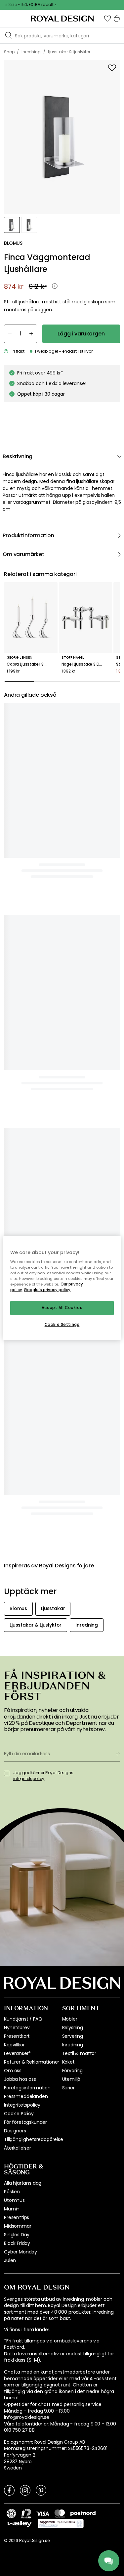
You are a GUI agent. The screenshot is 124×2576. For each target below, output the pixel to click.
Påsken (12, 1465)
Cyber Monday (21, 1525)
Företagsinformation (27, 1361)
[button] (107, 19)
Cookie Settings (62, 1325)
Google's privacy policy (47, 1290)
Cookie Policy (19, 1387)
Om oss (13, 1344)
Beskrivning (18, 456)
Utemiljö (71, 1352)
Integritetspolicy (22, 1378)
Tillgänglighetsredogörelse (34, 1413)
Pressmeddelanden (26, 1370)
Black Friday (17, 1516)
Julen (10, 1534)
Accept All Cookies (62, 1308)
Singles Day (17, 1508)
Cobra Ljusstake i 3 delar (31, 664)
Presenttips (17, 1491)
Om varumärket (23, 554)
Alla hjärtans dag (23, 1456)
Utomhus (14, 1473)
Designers (15, 1404)
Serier (68, 1361)
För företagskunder (25, 1395)
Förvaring (73, 1344)
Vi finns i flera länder (27, 1603)
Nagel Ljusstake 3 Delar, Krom (86, 664)
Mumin (12, 1482)
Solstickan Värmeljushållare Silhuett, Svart (23, 793)
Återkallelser (18, 1421)
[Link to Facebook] (9, 1763)
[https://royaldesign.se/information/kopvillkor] (61, 1797)
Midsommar (18, 1499)
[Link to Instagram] (25, 1763)
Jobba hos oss (20, 1352)
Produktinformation (28, 535)
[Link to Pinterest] (41, 1763)
